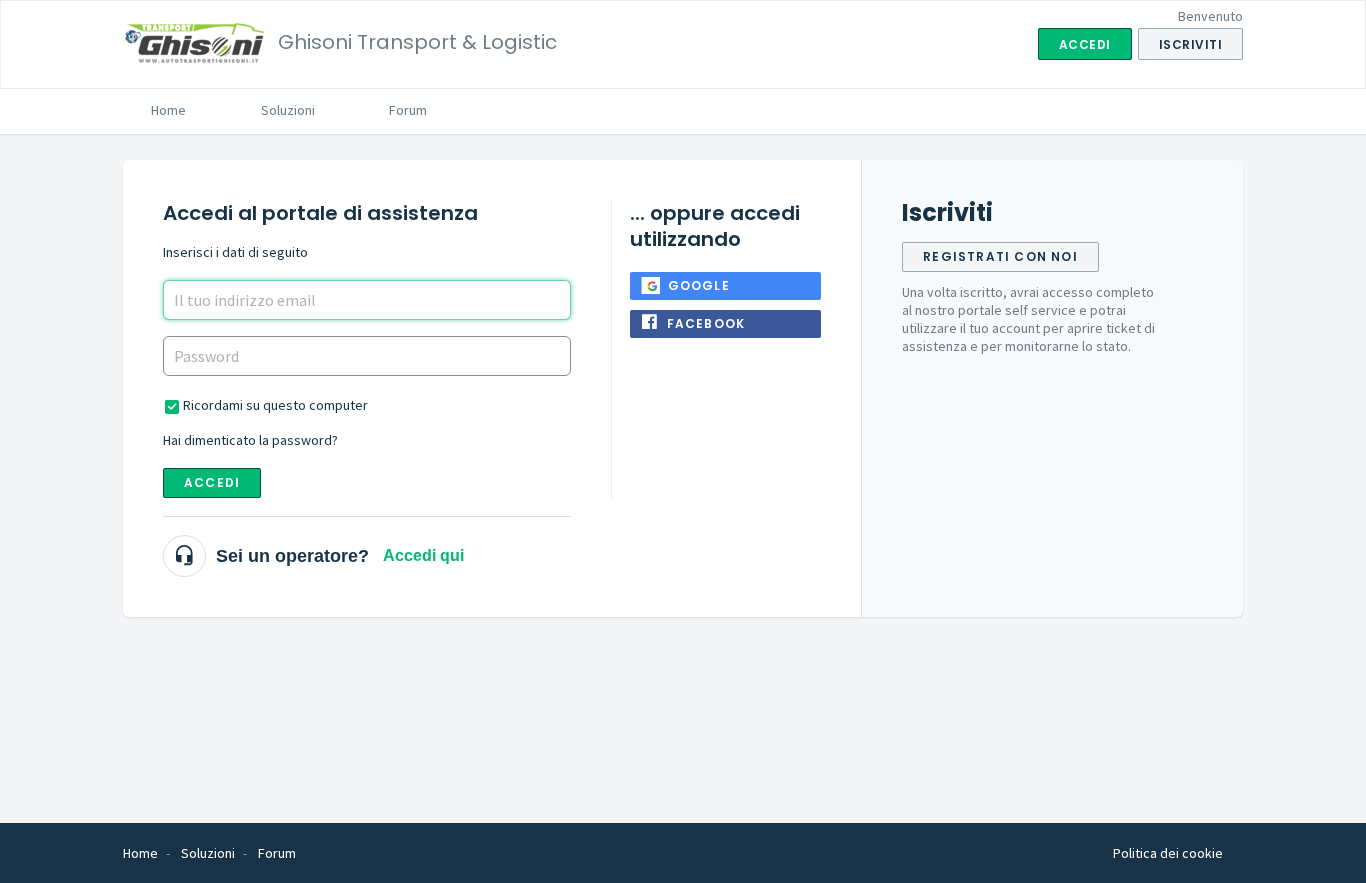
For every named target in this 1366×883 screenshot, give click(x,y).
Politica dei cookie (1168, 853)
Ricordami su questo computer (275, 405)
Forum (408, 110)
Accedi (212, 482)
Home (168, 110)
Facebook (706, 323)
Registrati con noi (1000, 256)
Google (699, 285)
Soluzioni (288, 110)
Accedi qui (423, 555)
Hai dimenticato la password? (250, 440)
